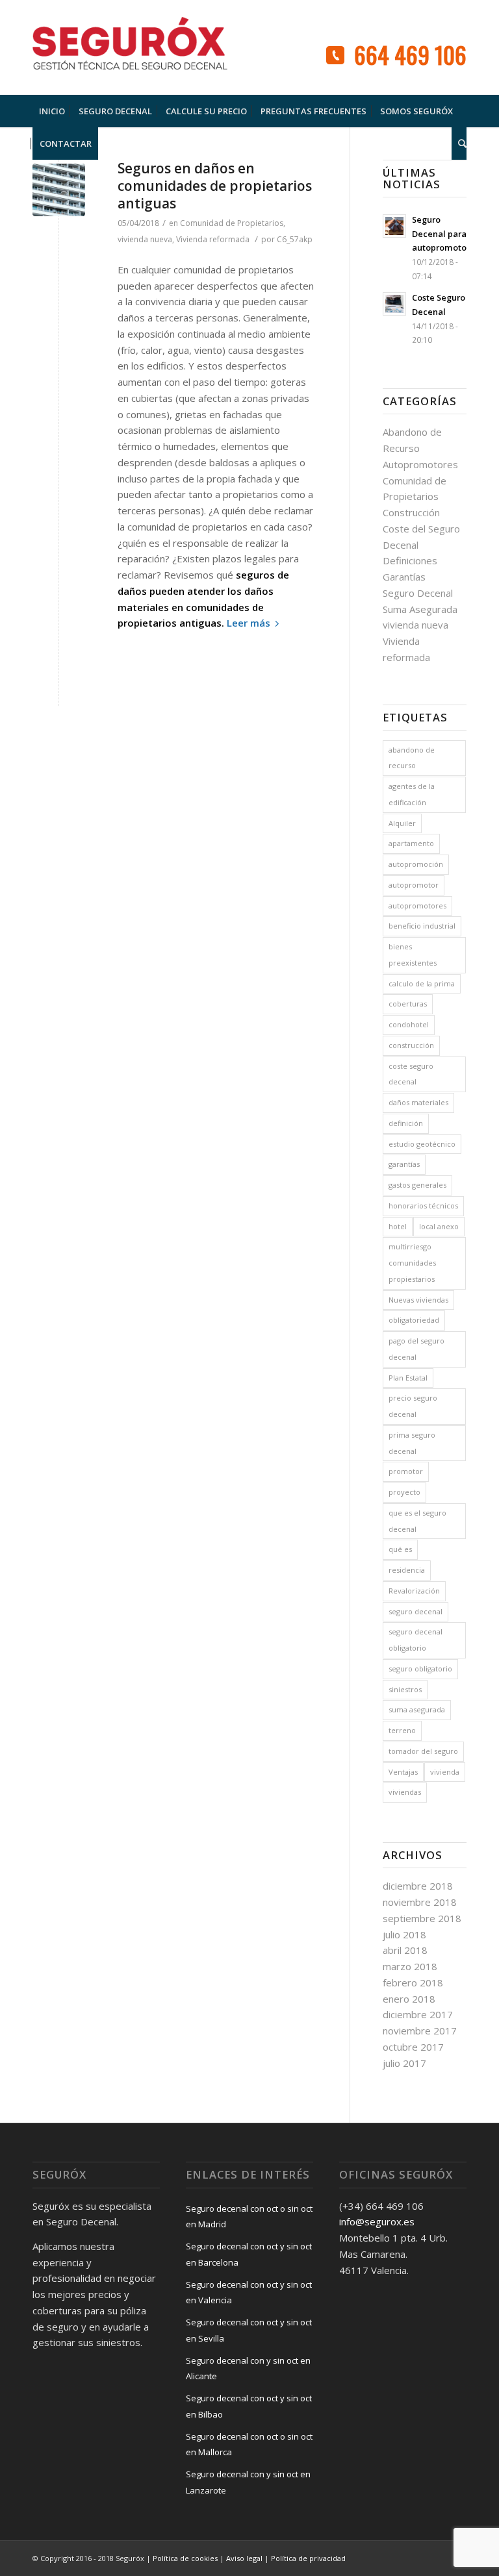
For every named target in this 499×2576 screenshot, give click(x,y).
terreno (402, 1730)
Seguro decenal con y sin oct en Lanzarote (248, 2482)
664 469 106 (410, 54)
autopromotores (417, 906)
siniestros (405, 1689)
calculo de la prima (422, 983)
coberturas (408, 1004)
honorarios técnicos (423, 1206)
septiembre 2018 (422, 1918)
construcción (411, 1045)
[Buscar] (459, 144)
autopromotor (414, 885)
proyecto (404, 1492)
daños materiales (418, 1102)
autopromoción (416, 864)
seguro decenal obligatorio (416, 1640)
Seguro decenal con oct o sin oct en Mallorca (249, 2445)
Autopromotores (420, 464)
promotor (406, 1471)
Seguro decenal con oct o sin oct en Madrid (249, 2217)
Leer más (249, 623)
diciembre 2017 (418, 2014)
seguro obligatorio (420, 1669)
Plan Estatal (408, 1378)
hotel (398, 1226)
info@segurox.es (377, 2221)
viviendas (405, 1792)
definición (406, 1123)
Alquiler (402, 823)
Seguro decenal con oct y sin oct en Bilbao (249, 2406)
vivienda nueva (145, 239)
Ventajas (403, 1772)
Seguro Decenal (418, 593)
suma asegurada (417, 1709)
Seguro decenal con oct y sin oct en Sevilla (249, 2330)
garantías (404, 1164)
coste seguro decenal (411, 1074)
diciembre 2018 (418, 1886)
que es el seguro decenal (417, 1521)
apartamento (411, 843)
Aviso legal (244, 2558)
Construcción (411, 512)
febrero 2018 (413, 1982)
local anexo (439, 1226)
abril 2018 (405, 1950)
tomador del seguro (423, 1751)
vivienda (445, 1772)
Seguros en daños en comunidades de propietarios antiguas (215, 186)
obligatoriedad (414, 1320)
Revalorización (414, 1591)
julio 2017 (404, 2063)
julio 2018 (404, 1934)
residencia (407, 1570)
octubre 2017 (413, 2047)
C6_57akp (295, 239)
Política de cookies (185, 2558)
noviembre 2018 (420, 1902)
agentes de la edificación (412, 794)
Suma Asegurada (420, 609)
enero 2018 (409, 1999)
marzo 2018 (410, 1966)
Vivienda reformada (213, 239)
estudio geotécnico (422, 1144)
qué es (400, 1549)
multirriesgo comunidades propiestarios (412, 1263)
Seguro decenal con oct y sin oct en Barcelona (249, 2254)
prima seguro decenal (412, 1443)
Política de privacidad (308, 2558)
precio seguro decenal (413, 1406)
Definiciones (410, 560)
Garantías (404, 577)
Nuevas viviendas (418, 1300)
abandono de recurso (412, 758)
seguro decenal (416, 1611)
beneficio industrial (422, 926)
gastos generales (417, 1185)
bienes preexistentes (413, 955)
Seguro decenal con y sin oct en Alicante (248, 2369)
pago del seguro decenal (416, 1349)
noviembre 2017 (420, 2031)
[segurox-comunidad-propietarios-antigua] (59, 190)
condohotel (409, 1024)
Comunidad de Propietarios (232, 223)
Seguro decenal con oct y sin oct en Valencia (249, 2293)
